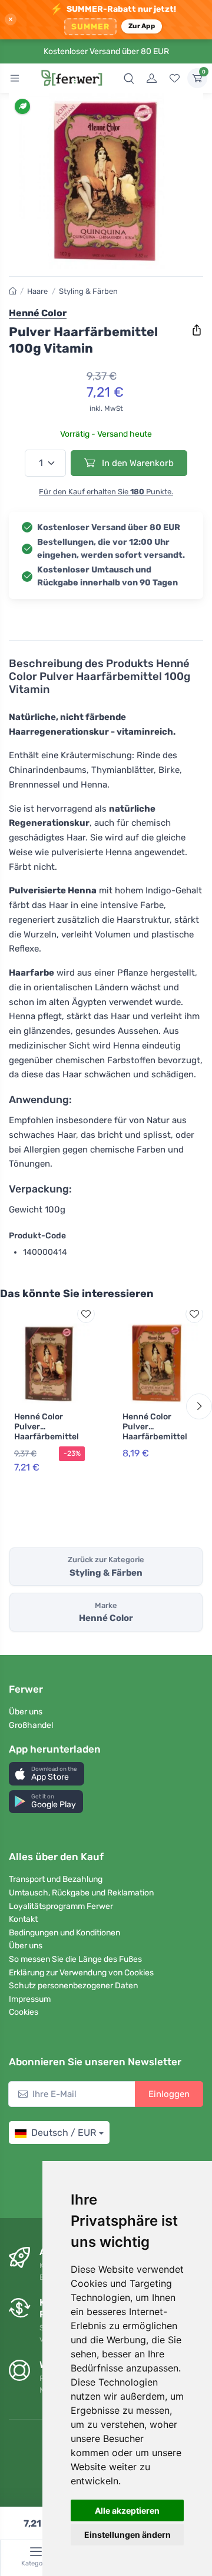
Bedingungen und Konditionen (64, 1933)
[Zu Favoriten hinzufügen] (86, 1314)
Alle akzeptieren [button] (127, 2510)
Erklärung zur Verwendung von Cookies (81, 1973)
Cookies (24, 2012)
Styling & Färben (88, 291)
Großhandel (31, 1725)
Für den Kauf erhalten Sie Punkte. (106, 492)
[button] (47, 1773)
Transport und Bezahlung (56, 1879)
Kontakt (23, 1919)
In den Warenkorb (137, 463)
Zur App (142, 26)
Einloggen (169, 2094)
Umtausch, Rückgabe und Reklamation (81, 1893)
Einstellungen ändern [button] (127, 2535)
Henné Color (38, 313)
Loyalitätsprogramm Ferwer (61, 1906)
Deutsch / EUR (64, 2133)
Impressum (30, 1999)
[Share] (197, 330)
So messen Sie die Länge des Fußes (75, 1959)
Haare (37, 291)
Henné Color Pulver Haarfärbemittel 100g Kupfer (155, 1431)
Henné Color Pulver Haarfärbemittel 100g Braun (47, 1431)
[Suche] (129, 78)
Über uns (26, 1712)
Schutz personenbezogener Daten (73, 1986)
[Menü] (15, 78)
